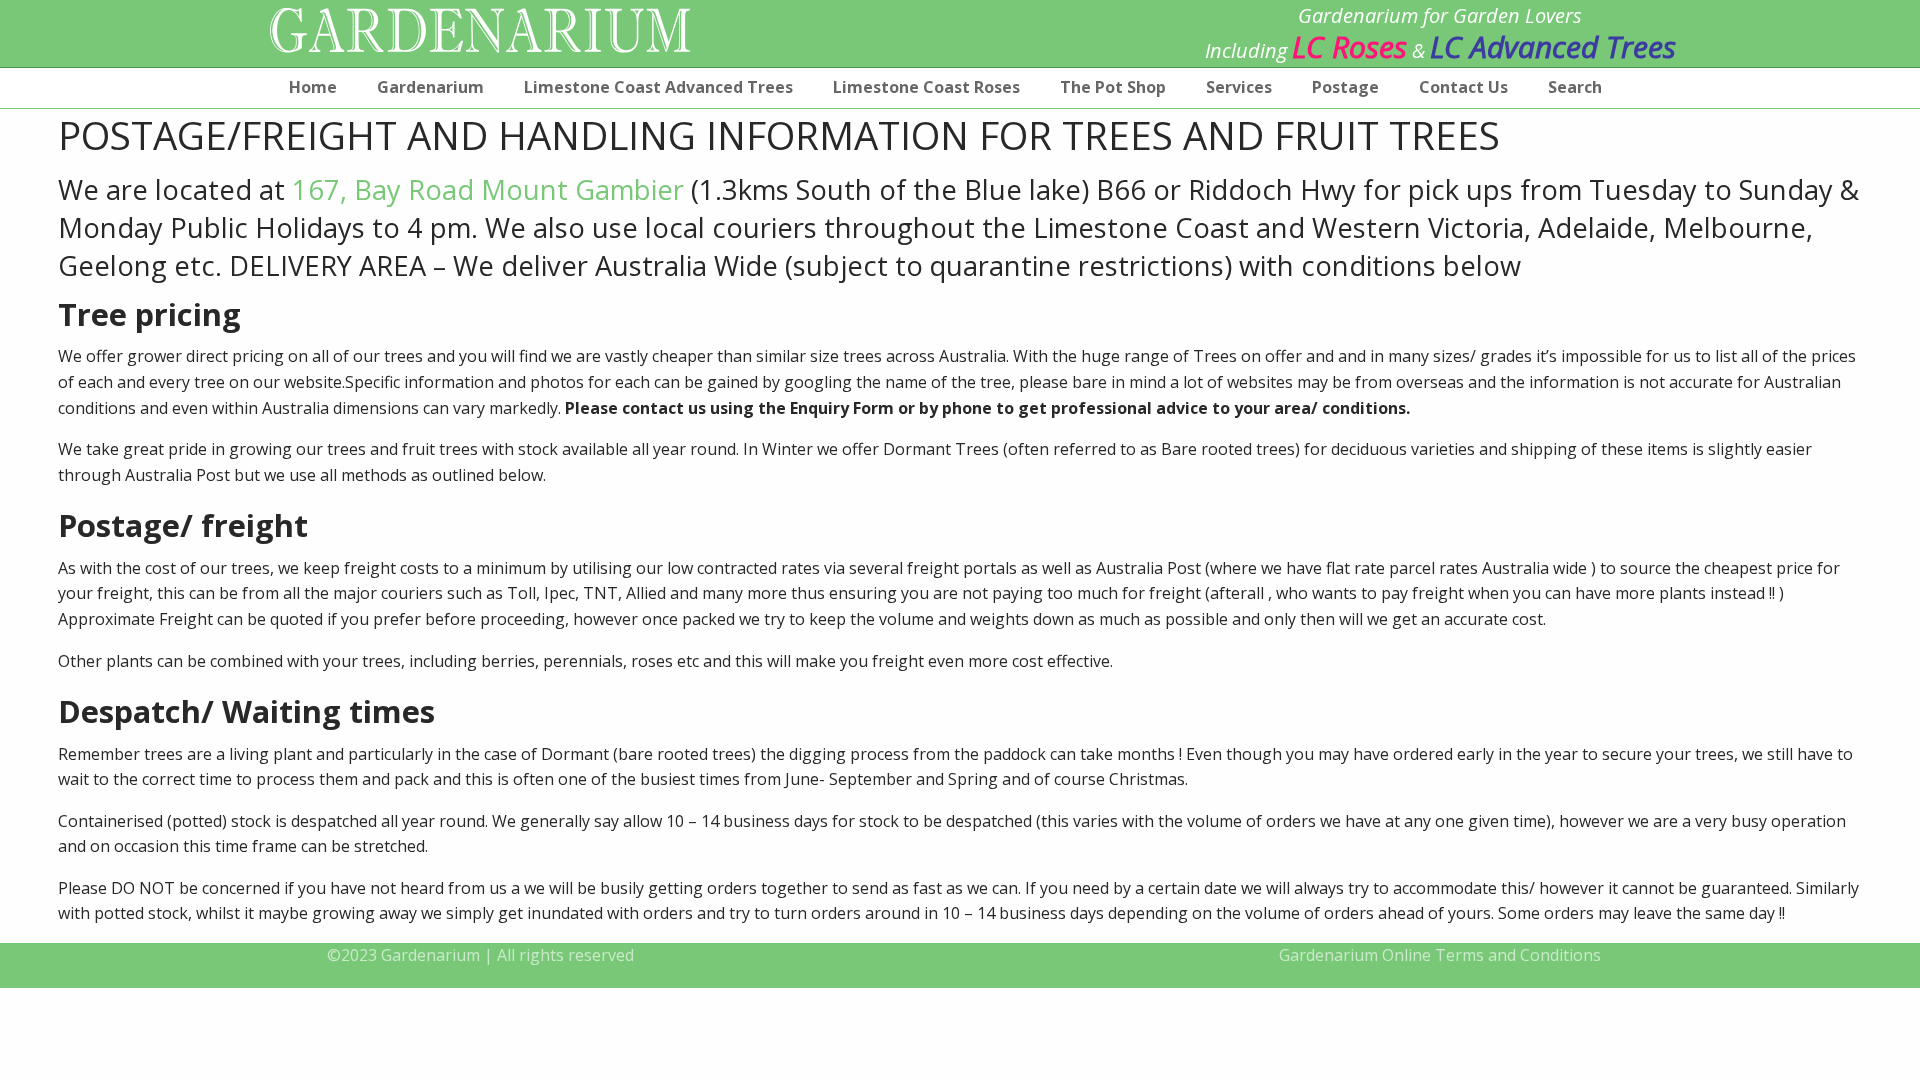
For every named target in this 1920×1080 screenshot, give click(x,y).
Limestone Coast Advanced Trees (658, 87)
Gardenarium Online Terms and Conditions (1440, 955)
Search (1575, 87)
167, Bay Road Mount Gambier (488, 189)
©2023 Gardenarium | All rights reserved (480, 955)
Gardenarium (430, 87)
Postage (1345, 87)
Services (1239, 87)
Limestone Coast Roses (926, 87)
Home (313, 87)
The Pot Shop (1113, 87)
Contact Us (1463, 87)
